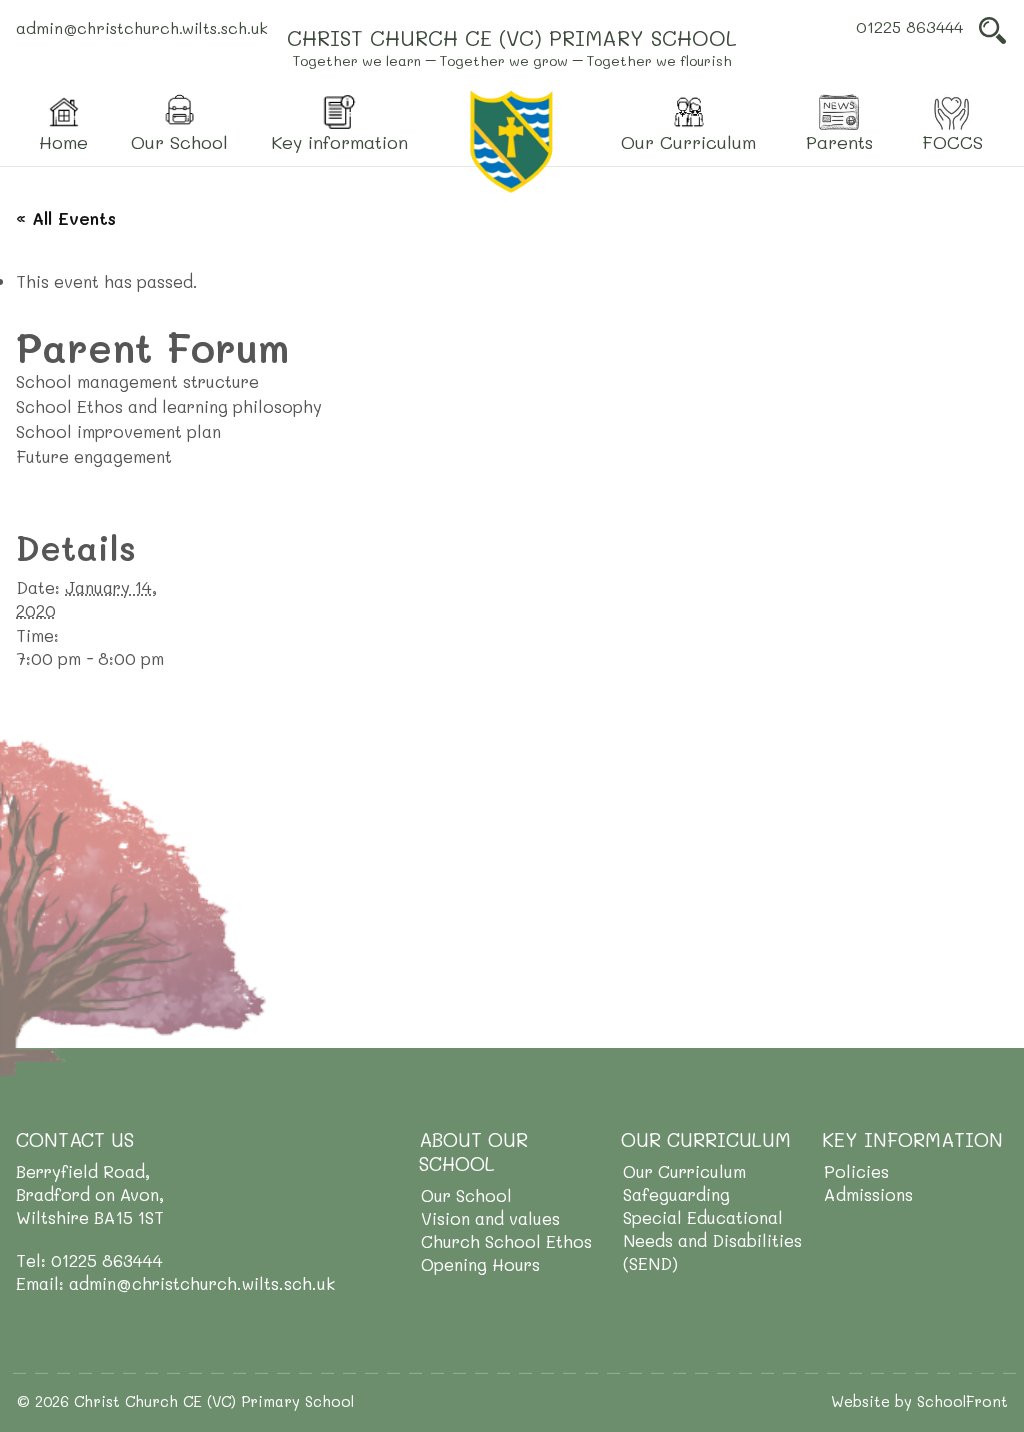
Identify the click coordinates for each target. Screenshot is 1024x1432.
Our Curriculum (684, 1171)
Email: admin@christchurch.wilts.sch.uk (175, 1283)
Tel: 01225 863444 (89, 1260)
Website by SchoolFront (919, 1401)
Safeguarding (676, 1194)
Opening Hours (480, 1264)
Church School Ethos (506, 1241)
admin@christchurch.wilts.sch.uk (142, 27)
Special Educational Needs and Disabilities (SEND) (712, 1240)
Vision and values (490, 1218)
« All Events (66, 218)
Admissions (868, 1194)
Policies (856, 1171)
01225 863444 (909, 26)
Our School (466, 1195)
